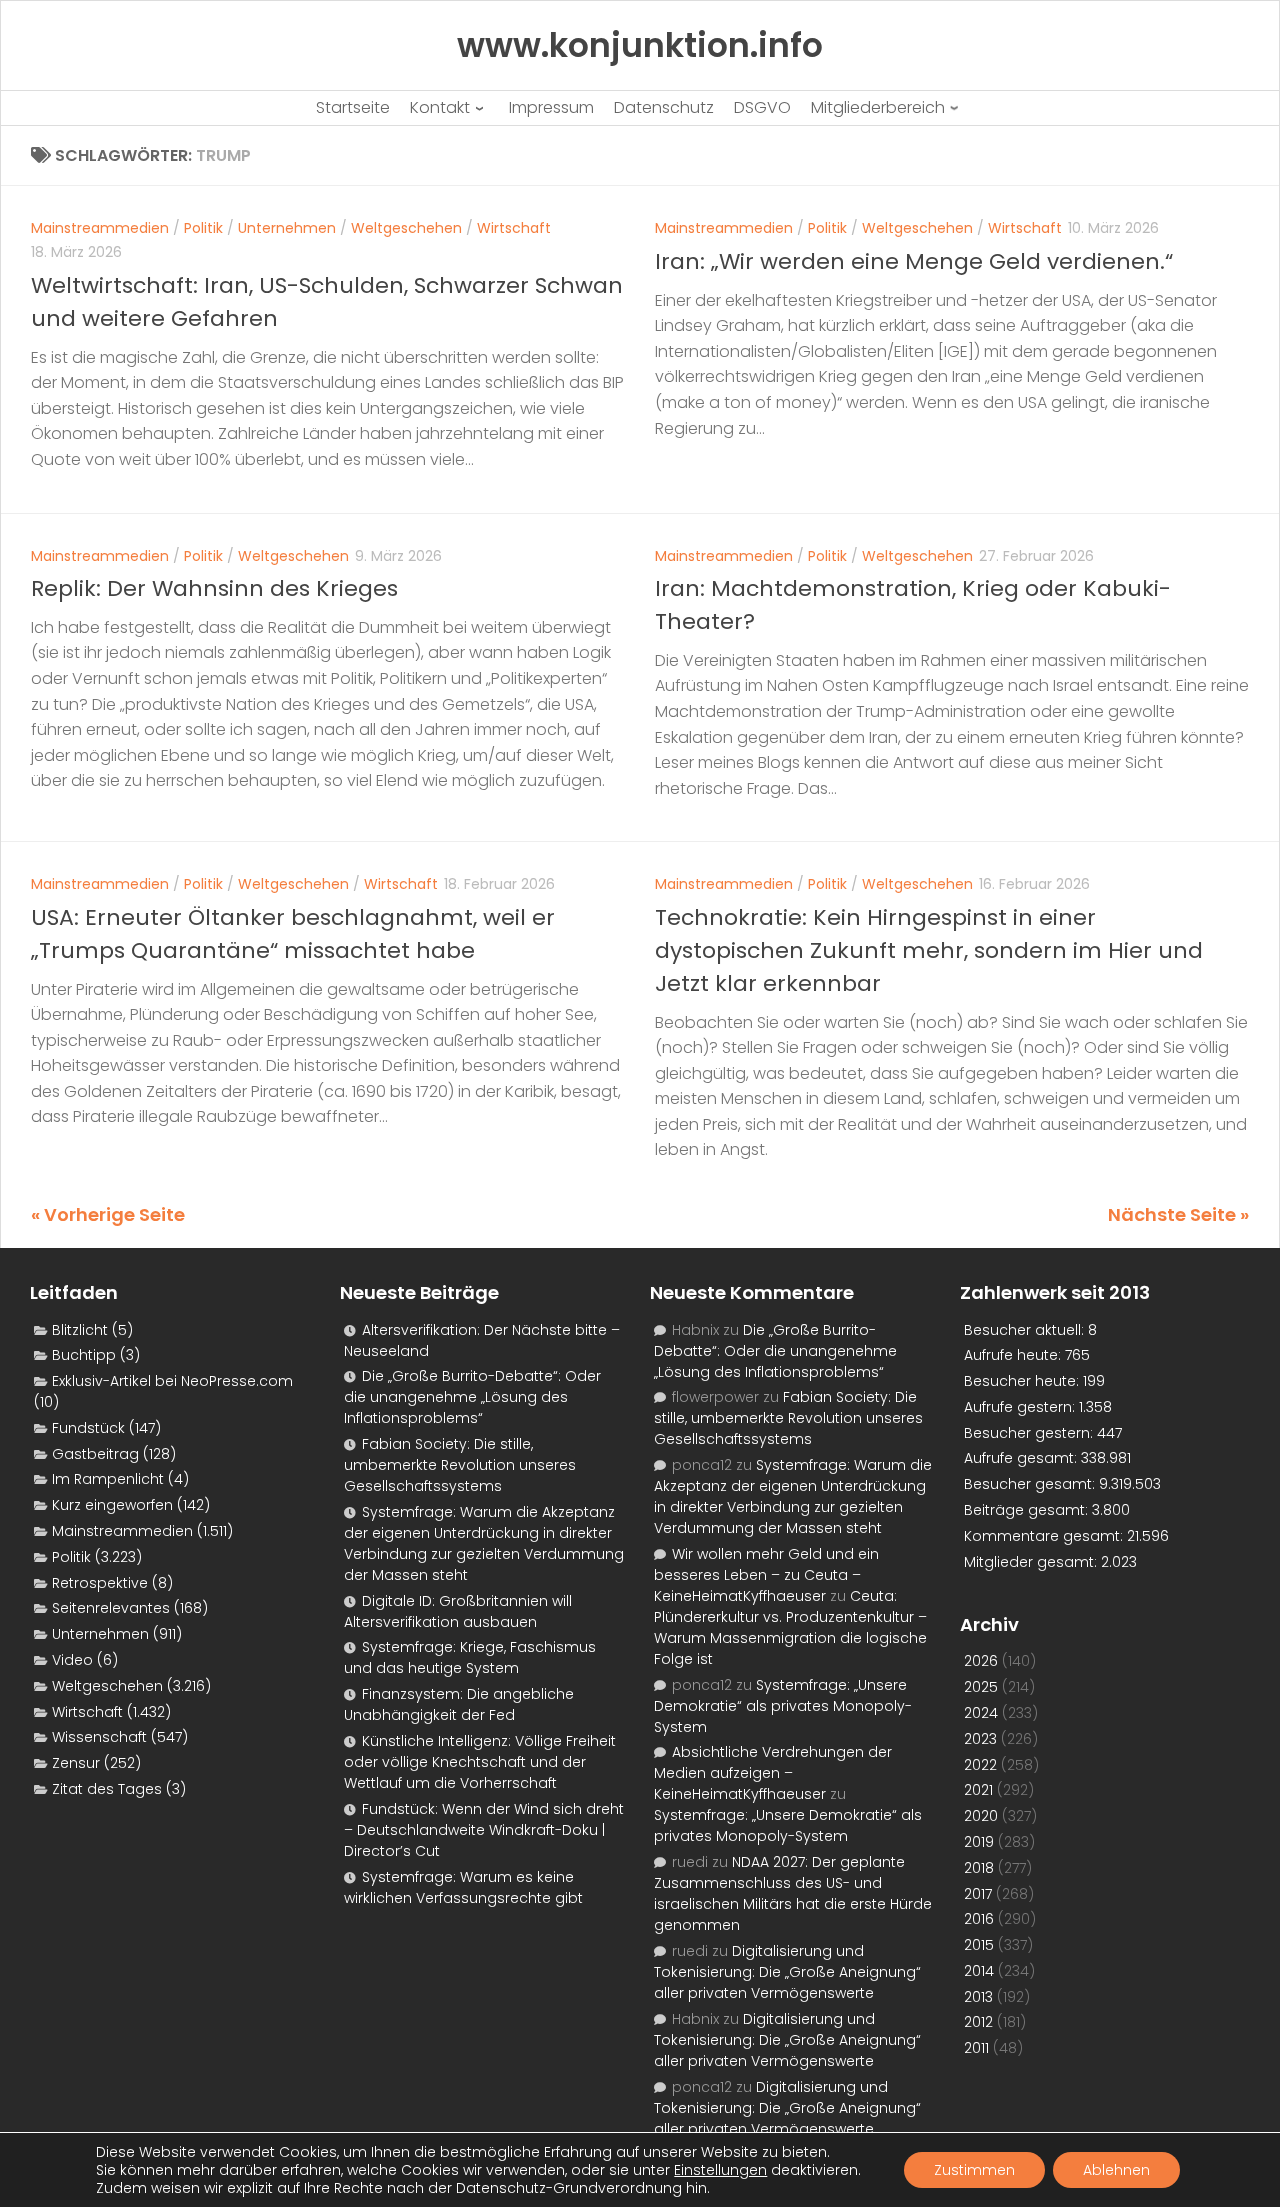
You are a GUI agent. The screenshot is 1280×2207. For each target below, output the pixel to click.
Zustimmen (974, 2170)
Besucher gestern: (1030, 1433)
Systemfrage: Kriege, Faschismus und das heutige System (470, 1657)
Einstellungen (720, 2170)
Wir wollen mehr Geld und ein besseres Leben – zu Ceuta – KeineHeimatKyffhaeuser (766, 1575)
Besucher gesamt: (1031, 1484)
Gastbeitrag (95, 1454)
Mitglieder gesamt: (1032, 1562)
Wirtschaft (514, 228)
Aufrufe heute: (1014, 1355)
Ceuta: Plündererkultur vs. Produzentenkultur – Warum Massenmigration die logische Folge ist (790, 1627)
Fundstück (88, 1428)
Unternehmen (287, 228)
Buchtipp (84, 1355)
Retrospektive (100, 1583)
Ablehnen (1116, 2170)
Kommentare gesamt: (1045, 1536)
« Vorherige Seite (108, 1214)
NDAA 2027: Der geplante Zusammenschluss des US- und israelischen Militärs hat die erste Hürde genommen (793, 1893)
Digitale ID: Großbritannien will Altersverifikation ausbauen (458, 1611)
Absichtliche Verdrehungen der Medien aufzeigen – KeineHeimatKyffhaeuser (773, 1773)
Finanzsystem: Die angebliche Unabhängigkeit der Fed (459, 1704)
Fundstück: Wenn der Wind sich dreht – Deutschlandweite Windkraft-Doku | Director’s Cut (484, 1830)
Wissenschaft (99, 1737)
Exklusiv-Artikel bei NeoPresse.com (172, 1381)
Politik (203, 228)
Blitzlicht (80, 1330)
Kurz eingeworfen (112, 1505)
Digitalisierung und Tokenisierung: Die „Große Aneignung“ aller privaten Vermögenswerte (787, 1972)
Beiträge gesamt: (1028, 1510)
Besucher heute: (1023, 1381)
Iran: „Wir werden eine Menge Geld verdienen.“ (914, 261)
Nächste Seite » (1178, 1214)
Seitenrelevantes (111, 1608)
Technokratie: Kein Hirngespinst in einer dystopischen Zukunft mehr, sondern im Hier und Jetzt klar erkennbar (929, 950)
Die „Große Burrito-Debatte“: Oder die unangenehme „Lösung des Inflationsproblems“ (472, 1397)
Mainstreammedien (100, 228)
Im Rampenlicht (108, 1479)
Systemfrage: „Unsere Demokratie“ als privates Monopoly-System (783, 1706)
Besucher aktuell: (1026, 1330)
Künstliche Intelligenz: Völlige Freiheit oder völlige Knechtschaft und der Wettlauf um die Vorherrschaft (480, 1762)
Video (72, 1660)
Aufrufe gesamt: (1022, 1458)
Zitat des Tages (107, 1789)
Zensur (76, 1763)
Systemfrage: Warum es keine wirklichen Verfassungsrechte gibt (463, 1887)
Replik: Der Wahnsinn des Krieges (214, 588)
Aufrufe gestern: (1021, 1407)
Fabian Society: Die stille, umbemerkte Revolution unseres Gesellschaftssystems (460, 1465)
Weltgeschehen (406, 228)
